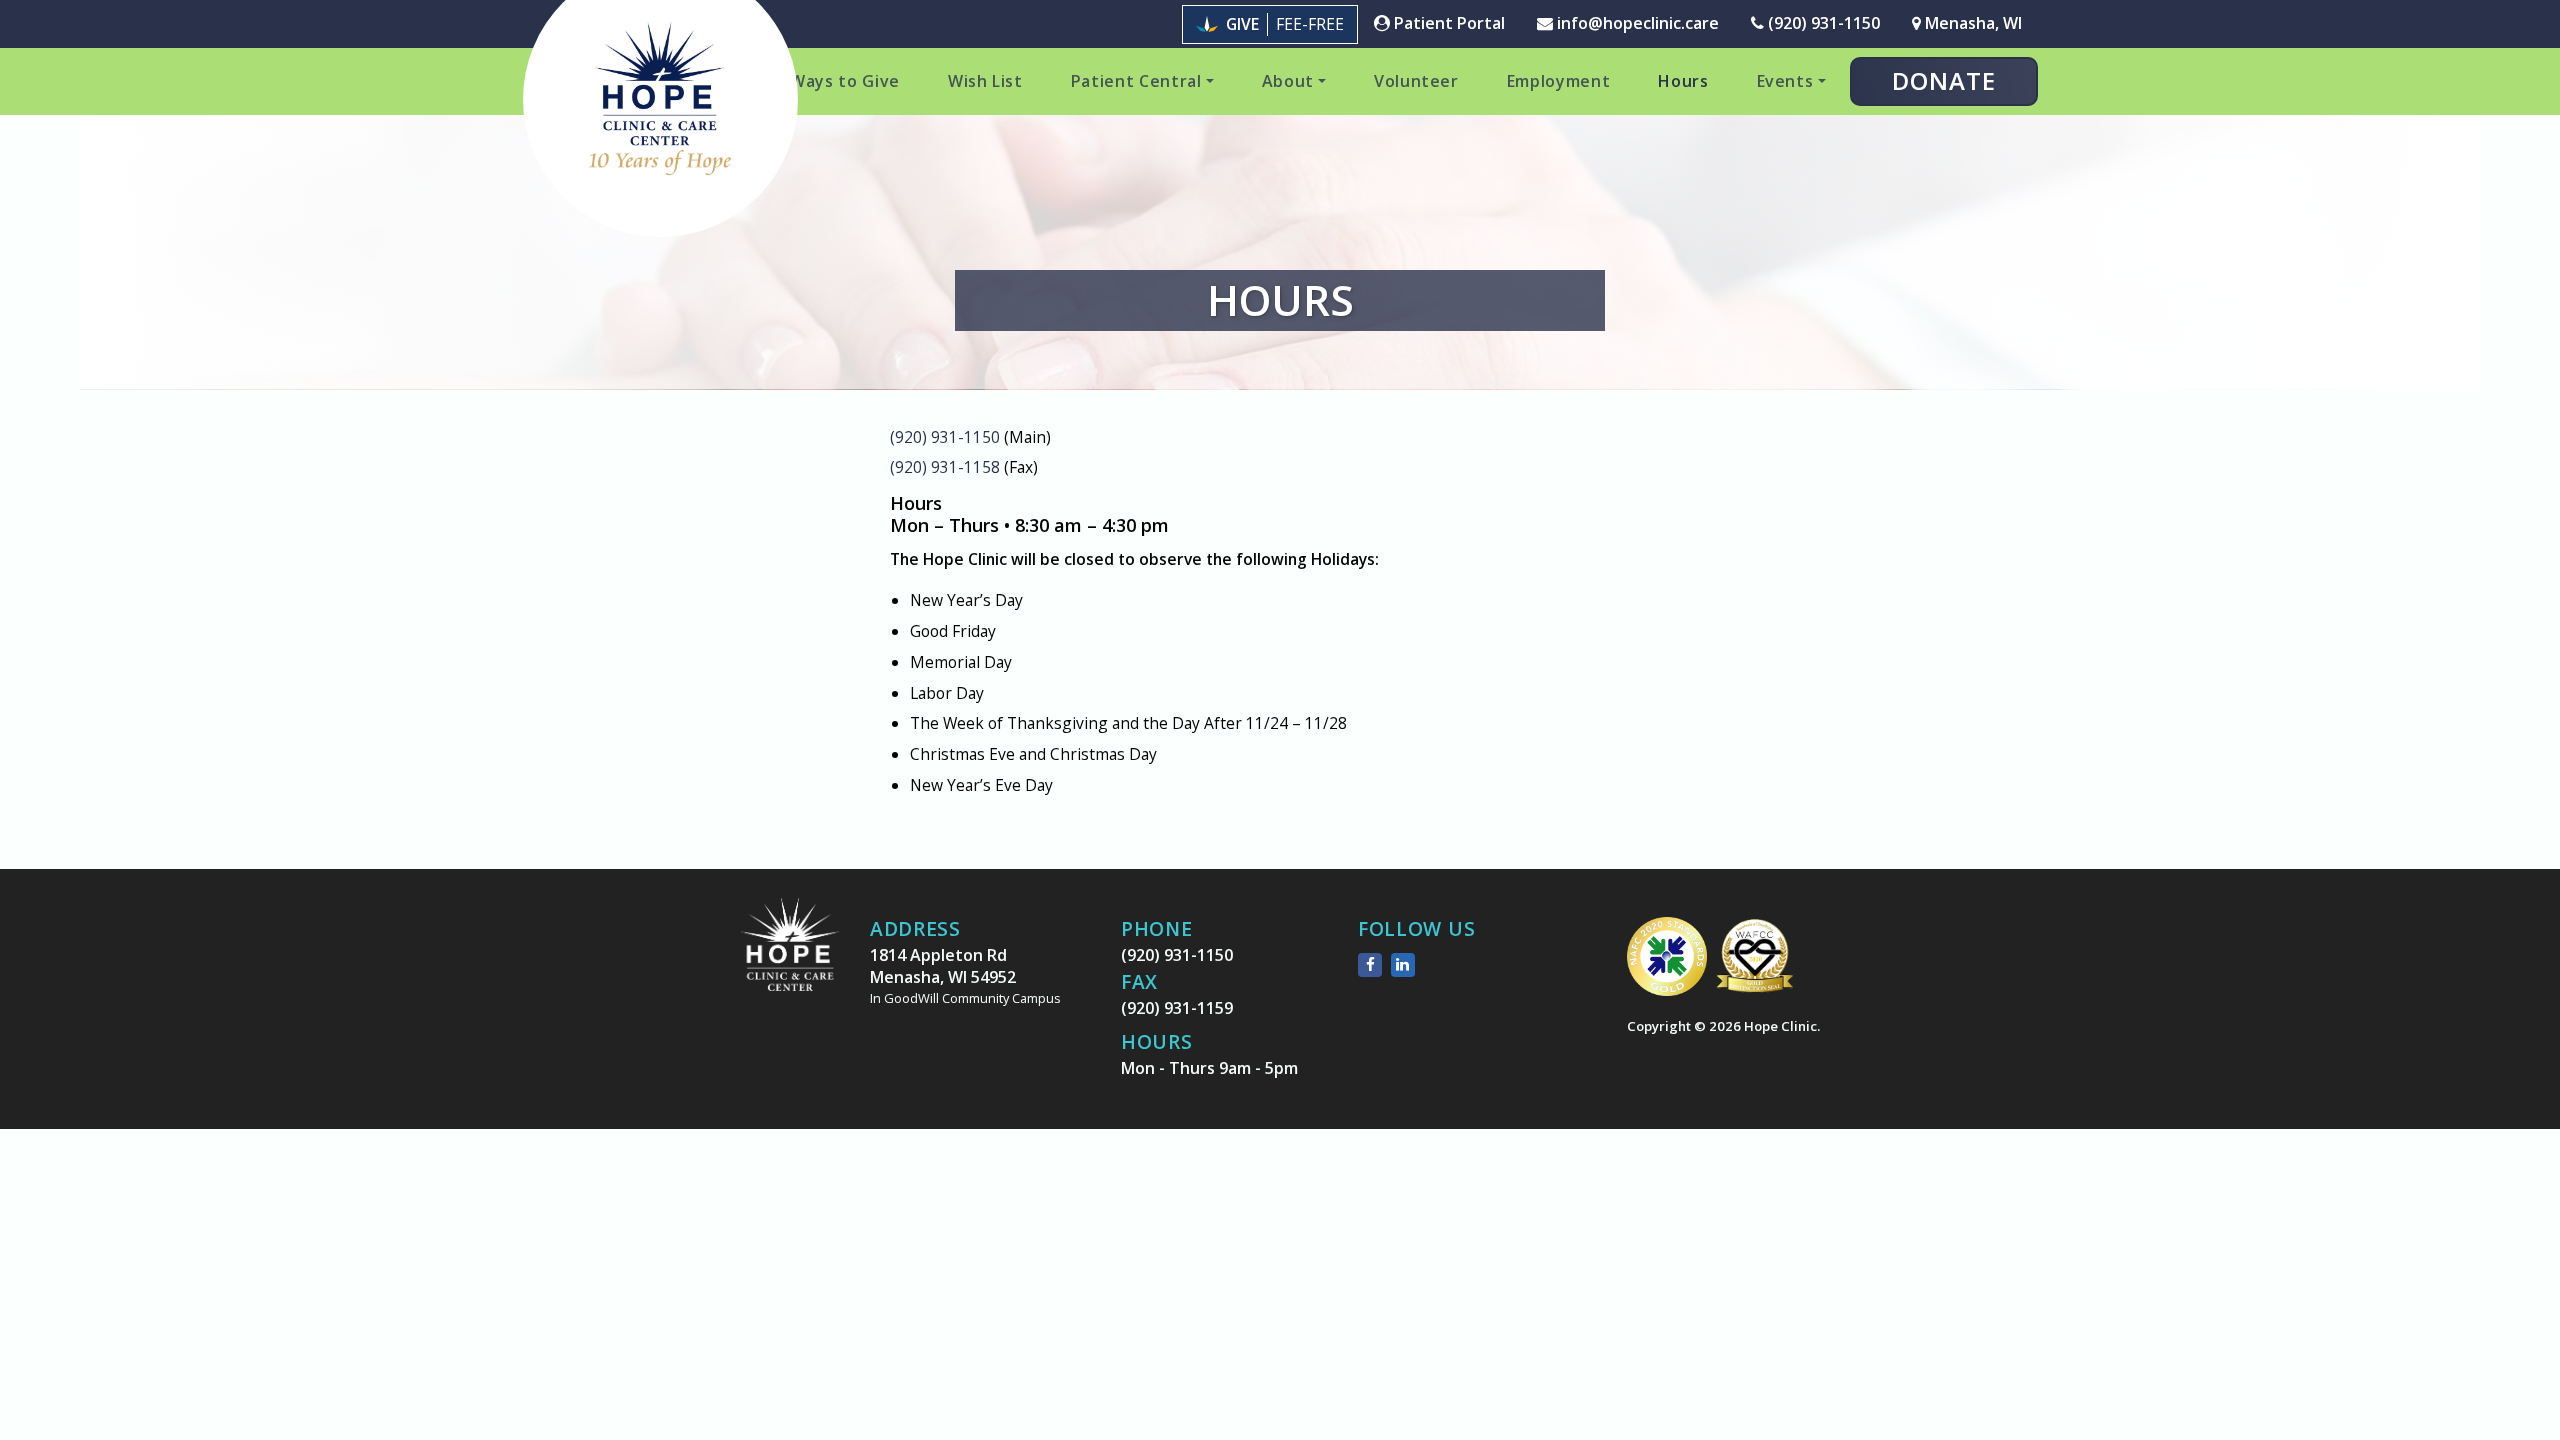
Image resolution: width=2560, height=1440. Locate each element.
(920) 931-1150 (1822, 23)
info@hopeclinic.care (1636, 23)
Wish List (985, 81)
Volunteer (1416, 81)
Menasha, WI (1971, 23)
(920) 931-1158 (945, 467)
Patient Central (1136, 81)
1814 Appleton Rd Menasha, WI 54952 (965, 975)
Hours (1683, 81)
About (1288, 81)
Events (1785, 81)
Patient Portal (1447, 23)
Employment (1559, 81)
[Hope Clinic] (790, 959)
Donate (1944, 80)
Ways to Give (845, 81)
